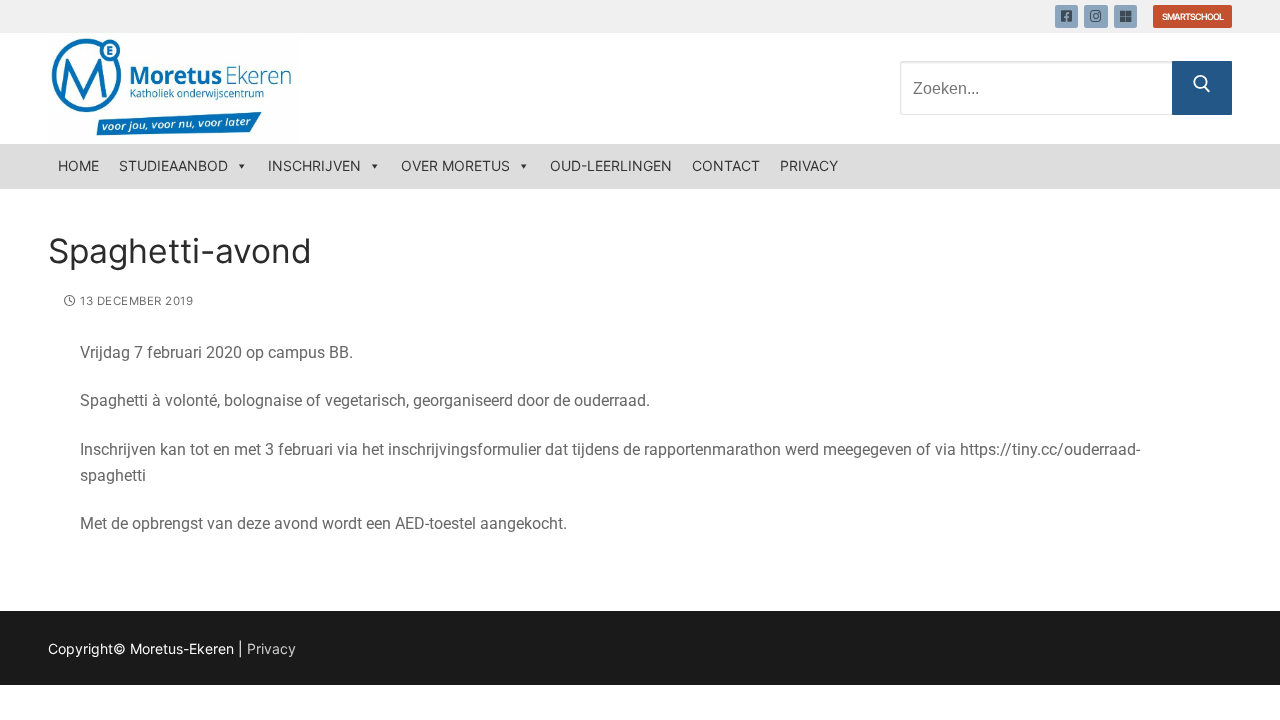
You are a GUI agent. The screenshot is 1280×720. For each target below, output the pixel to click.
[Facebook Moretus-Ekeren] (1066, 16)
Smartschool (1192, 16)
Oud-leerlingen (611, 165)
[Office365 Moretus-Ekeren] (1125, 16)
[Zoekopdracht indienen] (1202, 88)
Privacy (809, 165)
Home (78, 165)
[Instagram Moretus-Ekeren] (1095, 16)
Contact (726, 165)
